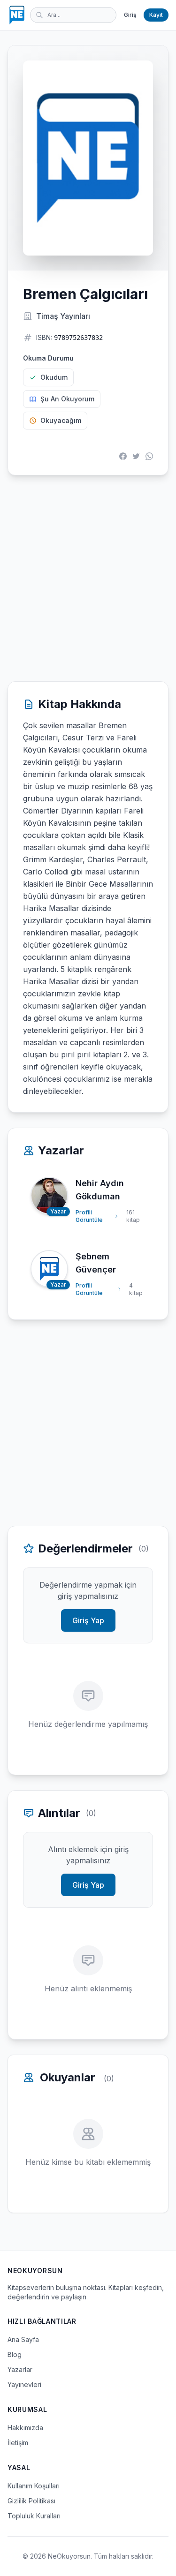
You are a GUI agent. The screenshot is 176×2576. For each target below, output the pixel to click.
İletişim (18, 2443)
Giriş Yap (88, 1620)
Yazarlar (20, 2369)
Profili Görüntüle (89, 1216)
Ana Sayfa (23, 2339)
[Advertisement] (88, 578)
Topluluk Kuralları (34, 2516)
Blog (15, 2354)
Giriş (130, 15)
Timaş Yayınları (63, 316)
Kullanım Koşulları (34, 2486)
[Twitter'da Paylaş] (136, 456)
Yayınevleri (24, 2384)
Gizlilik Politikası (31, 2501)
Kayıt (156, 15)
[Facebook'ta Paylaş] (123, 456)
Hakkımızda (25, 2428)
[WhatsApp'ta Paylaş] (149, 456)
